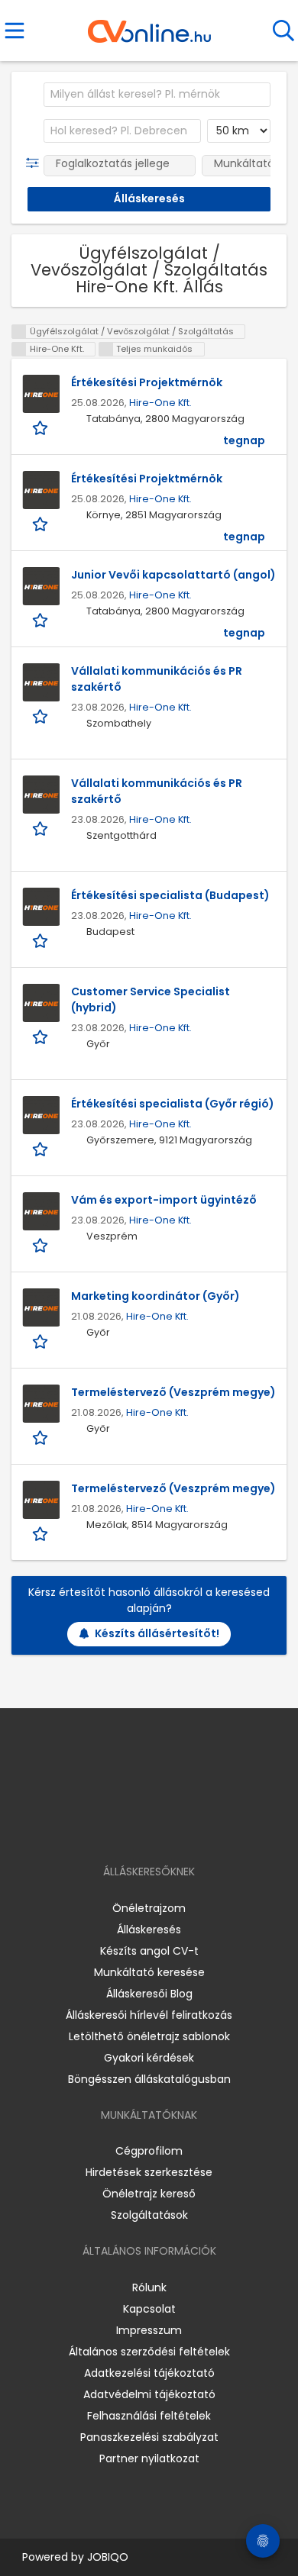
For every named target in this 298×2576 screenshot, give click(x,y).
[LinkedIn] (165, 1828)
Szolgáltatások (149, 2215)
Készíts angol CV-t (149, 1951)
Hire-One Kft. (160, 403)
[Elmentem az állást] (42, 427)
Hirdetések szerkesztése (149, 2172)
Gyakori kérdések (149, 2058)
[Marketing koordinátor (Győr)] (41, 1307)
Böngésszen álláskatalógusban (149, 2079)
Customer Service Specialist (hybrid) (151, 999)
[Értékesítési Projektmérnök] (41, 394)
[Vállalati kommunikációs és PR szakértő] (41, 682)
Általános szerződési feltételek (149, 2352)
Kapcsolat (149, 2309)
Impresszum (149, 2330)
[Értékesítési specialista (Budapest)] (41, 907)
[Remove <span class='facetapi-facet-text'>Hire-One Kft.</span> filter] (19, 349)
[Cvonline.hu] (149, 26)
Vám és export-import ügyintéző (164, 1200)
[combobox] (157, 95)
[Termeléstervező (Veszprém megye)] (41, 1404)
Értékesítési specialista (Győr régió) (173, 1104)
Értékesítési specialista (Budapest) (170, 895)
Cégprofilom (149, 2151)
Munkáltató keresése (149, 1972)
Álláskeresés (149, 1930)
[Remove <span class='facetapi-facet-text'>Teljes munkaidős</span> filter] (106, 349)
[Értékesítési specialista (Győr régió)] (41, 1115)
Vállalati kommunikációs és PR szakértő (157, 679)
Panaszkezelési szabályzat (149, 2437)
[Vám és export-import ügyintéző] (41, 1211)
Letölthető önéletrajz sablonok (149, 2036)
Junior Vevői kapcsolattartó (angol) (173, 575)
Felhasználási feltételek (149, 2416)
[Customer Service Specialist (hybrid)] (41, 1003)
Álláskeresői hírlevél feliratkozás (149, 2015)
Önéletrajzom (149, 1908)
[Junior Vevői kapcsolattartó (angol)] (41, 586)
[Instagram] (139, 1828)
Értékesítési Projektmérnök (147, 382)
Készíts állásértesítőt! (157, 1633)
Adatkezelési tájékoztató (149, 2373)
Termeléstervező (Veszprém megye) (173, 1392)
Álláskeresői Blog (149, 1994)
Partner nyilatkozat (149, 2458)
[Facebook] (114, 1828)
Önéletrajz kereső (149, 2194)
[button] (36, 163)
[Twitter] (187, 1828)
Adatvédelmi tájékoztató (149, 2394)
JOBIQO (108, 2557)
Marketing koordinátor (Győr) (155, 1296)
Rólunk (149, 2287)
